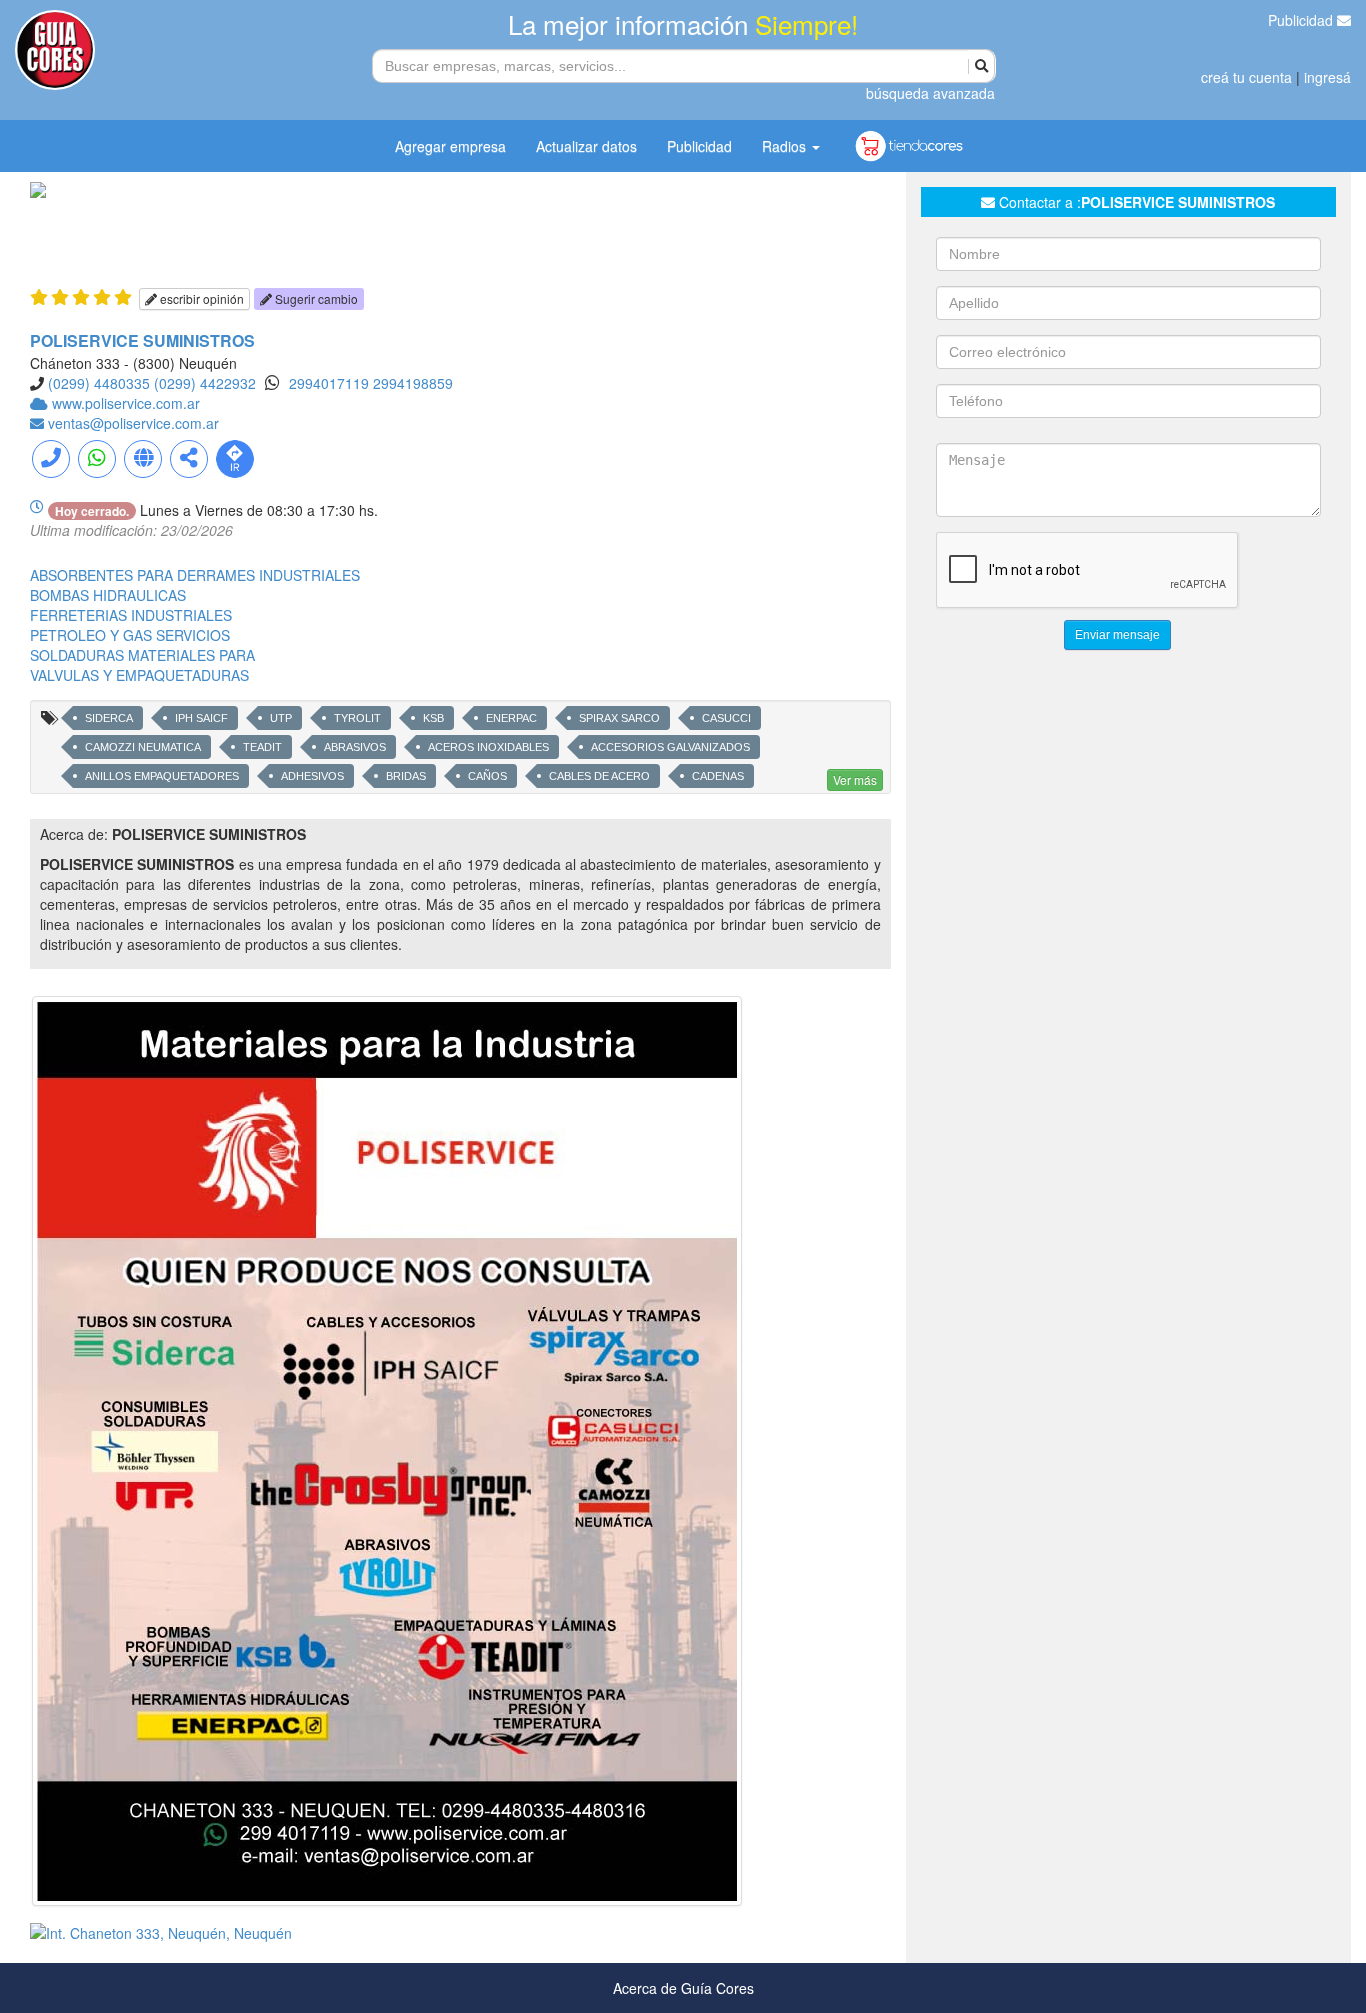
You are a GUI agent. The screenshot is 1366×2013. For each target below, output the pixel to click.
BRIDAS (406, 776)
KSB (433, 718)
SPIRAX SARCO (619, 718)
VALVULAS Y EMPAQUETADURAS (139, 675)
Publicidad (1302, 20)
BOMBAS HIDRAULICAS (108, 595)
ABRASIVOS (355, 747)
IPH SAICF (201, 718)
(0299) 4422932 (205, 383)
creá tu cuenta (1246, 77)
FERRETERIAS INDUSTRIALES (131, 615)
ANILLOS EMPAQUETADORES (162, 776)
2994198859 (413, 383)
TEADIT (262, 747)
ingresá (1327, 77)
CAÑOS (487, 776)
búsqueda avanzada (930, 93)
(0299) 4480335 (99, 383)
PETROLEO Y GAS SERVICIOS (130, 635)
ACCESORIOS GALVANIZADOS (670, 747)
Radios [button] (786, 146)
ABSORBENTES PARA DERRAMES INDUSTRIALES (195, 575)
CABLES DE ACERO (599, 776)
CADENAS (718, 776)
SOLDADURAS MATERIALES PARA (142, 655)
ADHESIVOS (312, 776)
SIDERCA (109, 718)
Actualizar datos (586, 146)
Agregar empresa (450, 146)
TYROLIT (357, 718)
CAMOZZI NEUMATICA (143, 747)
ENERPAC (511, 718)
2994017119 (331, 383)
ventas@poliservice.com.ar (133, 423)
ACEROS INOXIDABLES (488, 747)
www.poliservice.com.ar (126, 403)
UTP (281, 718)
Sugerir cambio (315, 298)
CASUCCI (726, 718)
